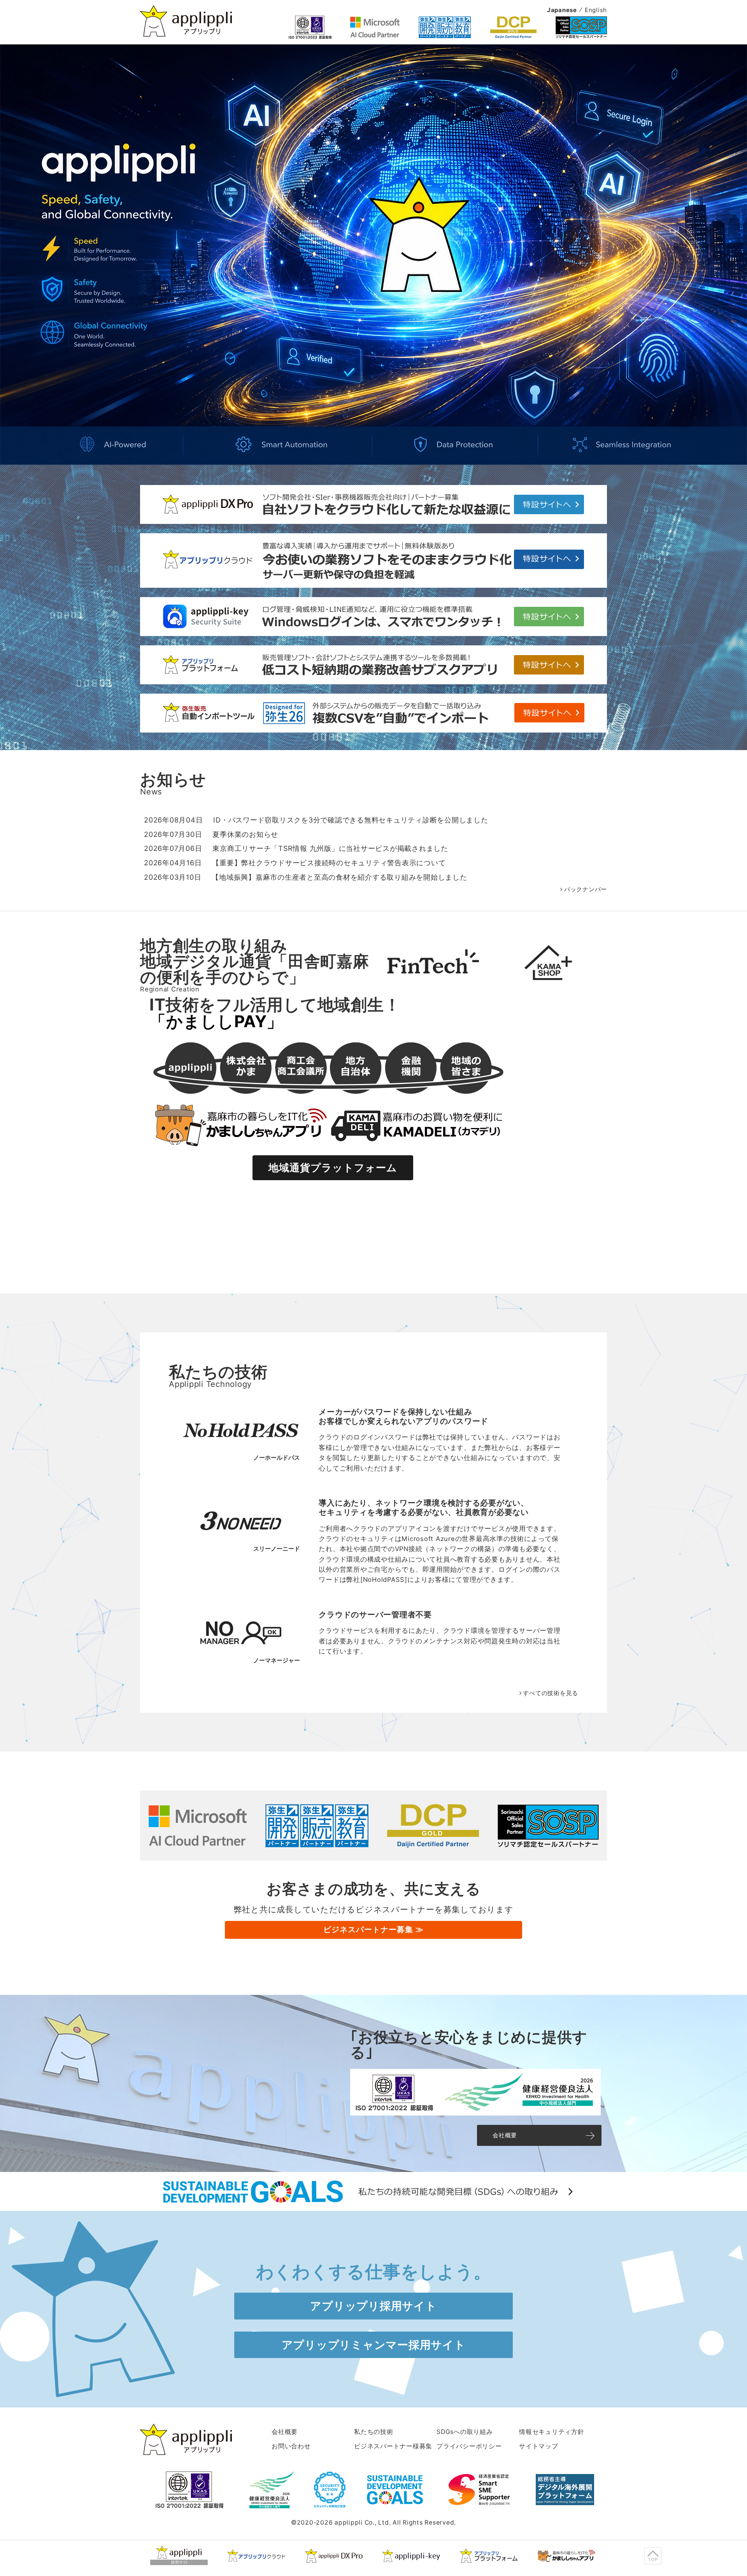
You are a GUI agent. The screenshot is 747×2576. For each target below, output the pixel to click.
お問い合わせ (291, 2446)
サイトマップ (539, 2446)
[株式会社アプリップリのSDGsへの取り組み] (373, 2206)
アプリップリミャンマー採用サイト (374, 2345)
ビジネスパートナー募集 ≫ (373, 1929)
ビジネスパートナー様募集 (393, 2446)
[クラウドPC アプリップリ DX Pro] (334, 2556)
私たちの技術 (374, 2432)
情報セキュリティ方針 (552, 2432)
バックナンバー (586, 889)
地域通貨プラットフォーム (333, 1168)
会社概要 (505, 2135)
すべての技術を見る (551, 1693)
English (596, 10)
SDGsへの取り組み (465, 2432)
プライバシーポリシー (469, 2446)
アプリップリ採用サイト (373, 2306)
